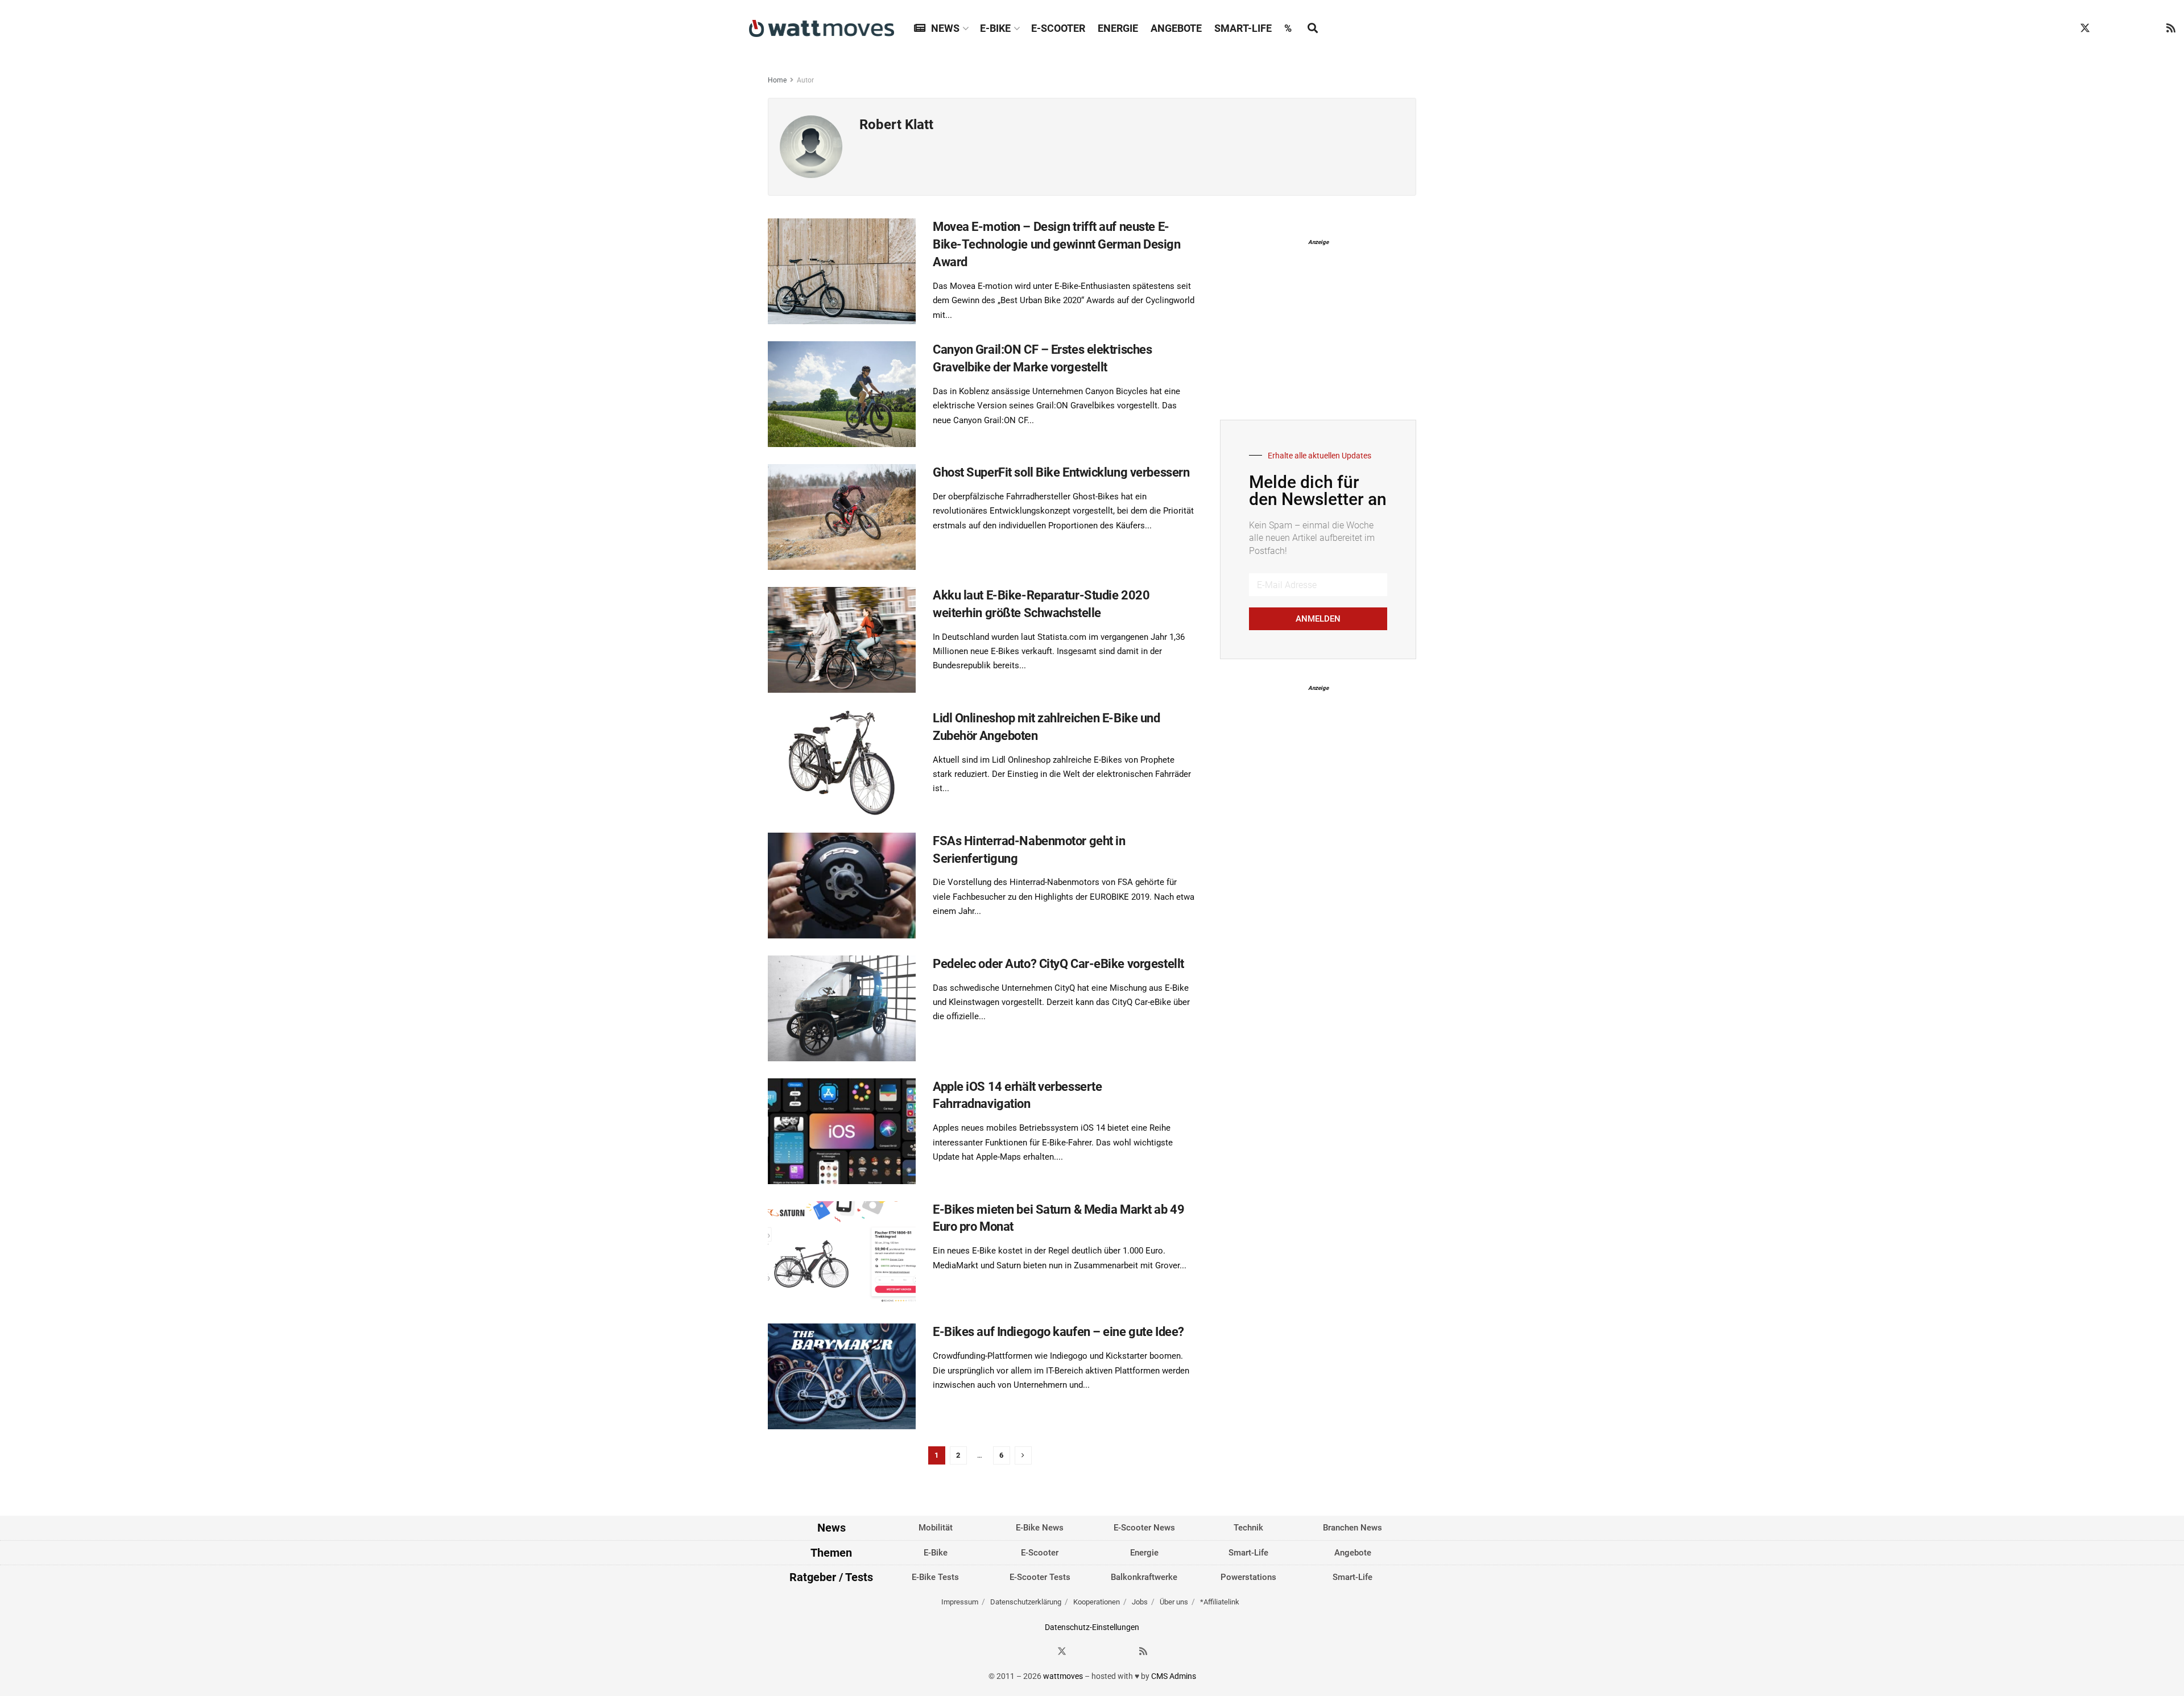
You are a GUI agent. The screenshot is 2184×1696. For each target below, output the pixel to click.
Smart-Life (1243, 28)
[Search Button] (1313, 28)
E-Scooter (1058, 28)
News (945, 28)
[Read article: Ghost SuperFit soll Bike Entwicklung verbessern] (842, 517)
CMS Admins (1174, 1676)
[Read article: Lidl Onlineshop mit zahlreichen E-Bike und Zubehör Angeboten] (842, 763)
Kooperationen (1097, 1602)
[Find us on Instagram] (2107, 28)
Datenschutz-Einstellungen (1092, 1627)
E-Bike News (1040, 1528)
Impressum (960, 1602)
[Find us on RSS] (2171, 28)
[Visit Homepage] (822, 28)
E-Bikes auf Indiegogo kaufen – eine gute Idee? (1058, 1332)
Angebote (1176, 28)
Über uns (1174, 1602)
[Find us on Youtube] (2150, 28)
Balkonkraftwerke (1144, 1577)
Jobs (1140, 1602)
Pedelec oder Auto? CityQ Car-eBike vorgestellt (1058, 964)
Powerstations (1248, 1577)
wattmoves (1063, 1676)
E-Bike (995, 28)
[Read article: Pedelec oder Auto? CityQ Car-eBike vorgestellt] (842, 1008)
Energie (1118, 28)
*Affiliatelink (1220, 1602)
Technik (1248, 1528)
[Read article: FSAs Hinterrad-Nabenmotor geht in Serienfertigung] (842, 886)
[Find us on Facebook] (2063, 28)
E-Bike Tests (935, 1577)
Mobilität (936, 1528)
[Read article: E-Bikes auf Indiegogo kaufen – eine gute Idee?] (842, 1376)
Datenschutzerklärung (1026, 1602)
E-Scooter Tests (1040, 1577)
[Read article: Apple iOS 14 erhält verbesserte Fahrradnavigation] (842, 1131)
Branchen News (1352, 1528)
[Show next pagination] (1023, 1455)
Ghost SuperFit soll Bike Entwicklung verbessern (1061, 472)
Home (777, 80)
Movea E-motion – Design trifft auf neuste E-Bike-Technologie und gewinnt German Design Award (1057, 244)
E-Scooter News (1144, 1528)
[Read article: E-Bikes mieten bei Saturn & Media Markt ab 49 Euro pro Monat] (842, 1254)
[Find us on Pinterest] (2128, 28)
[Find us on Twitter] (2085, 28)
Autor (805, 80)
